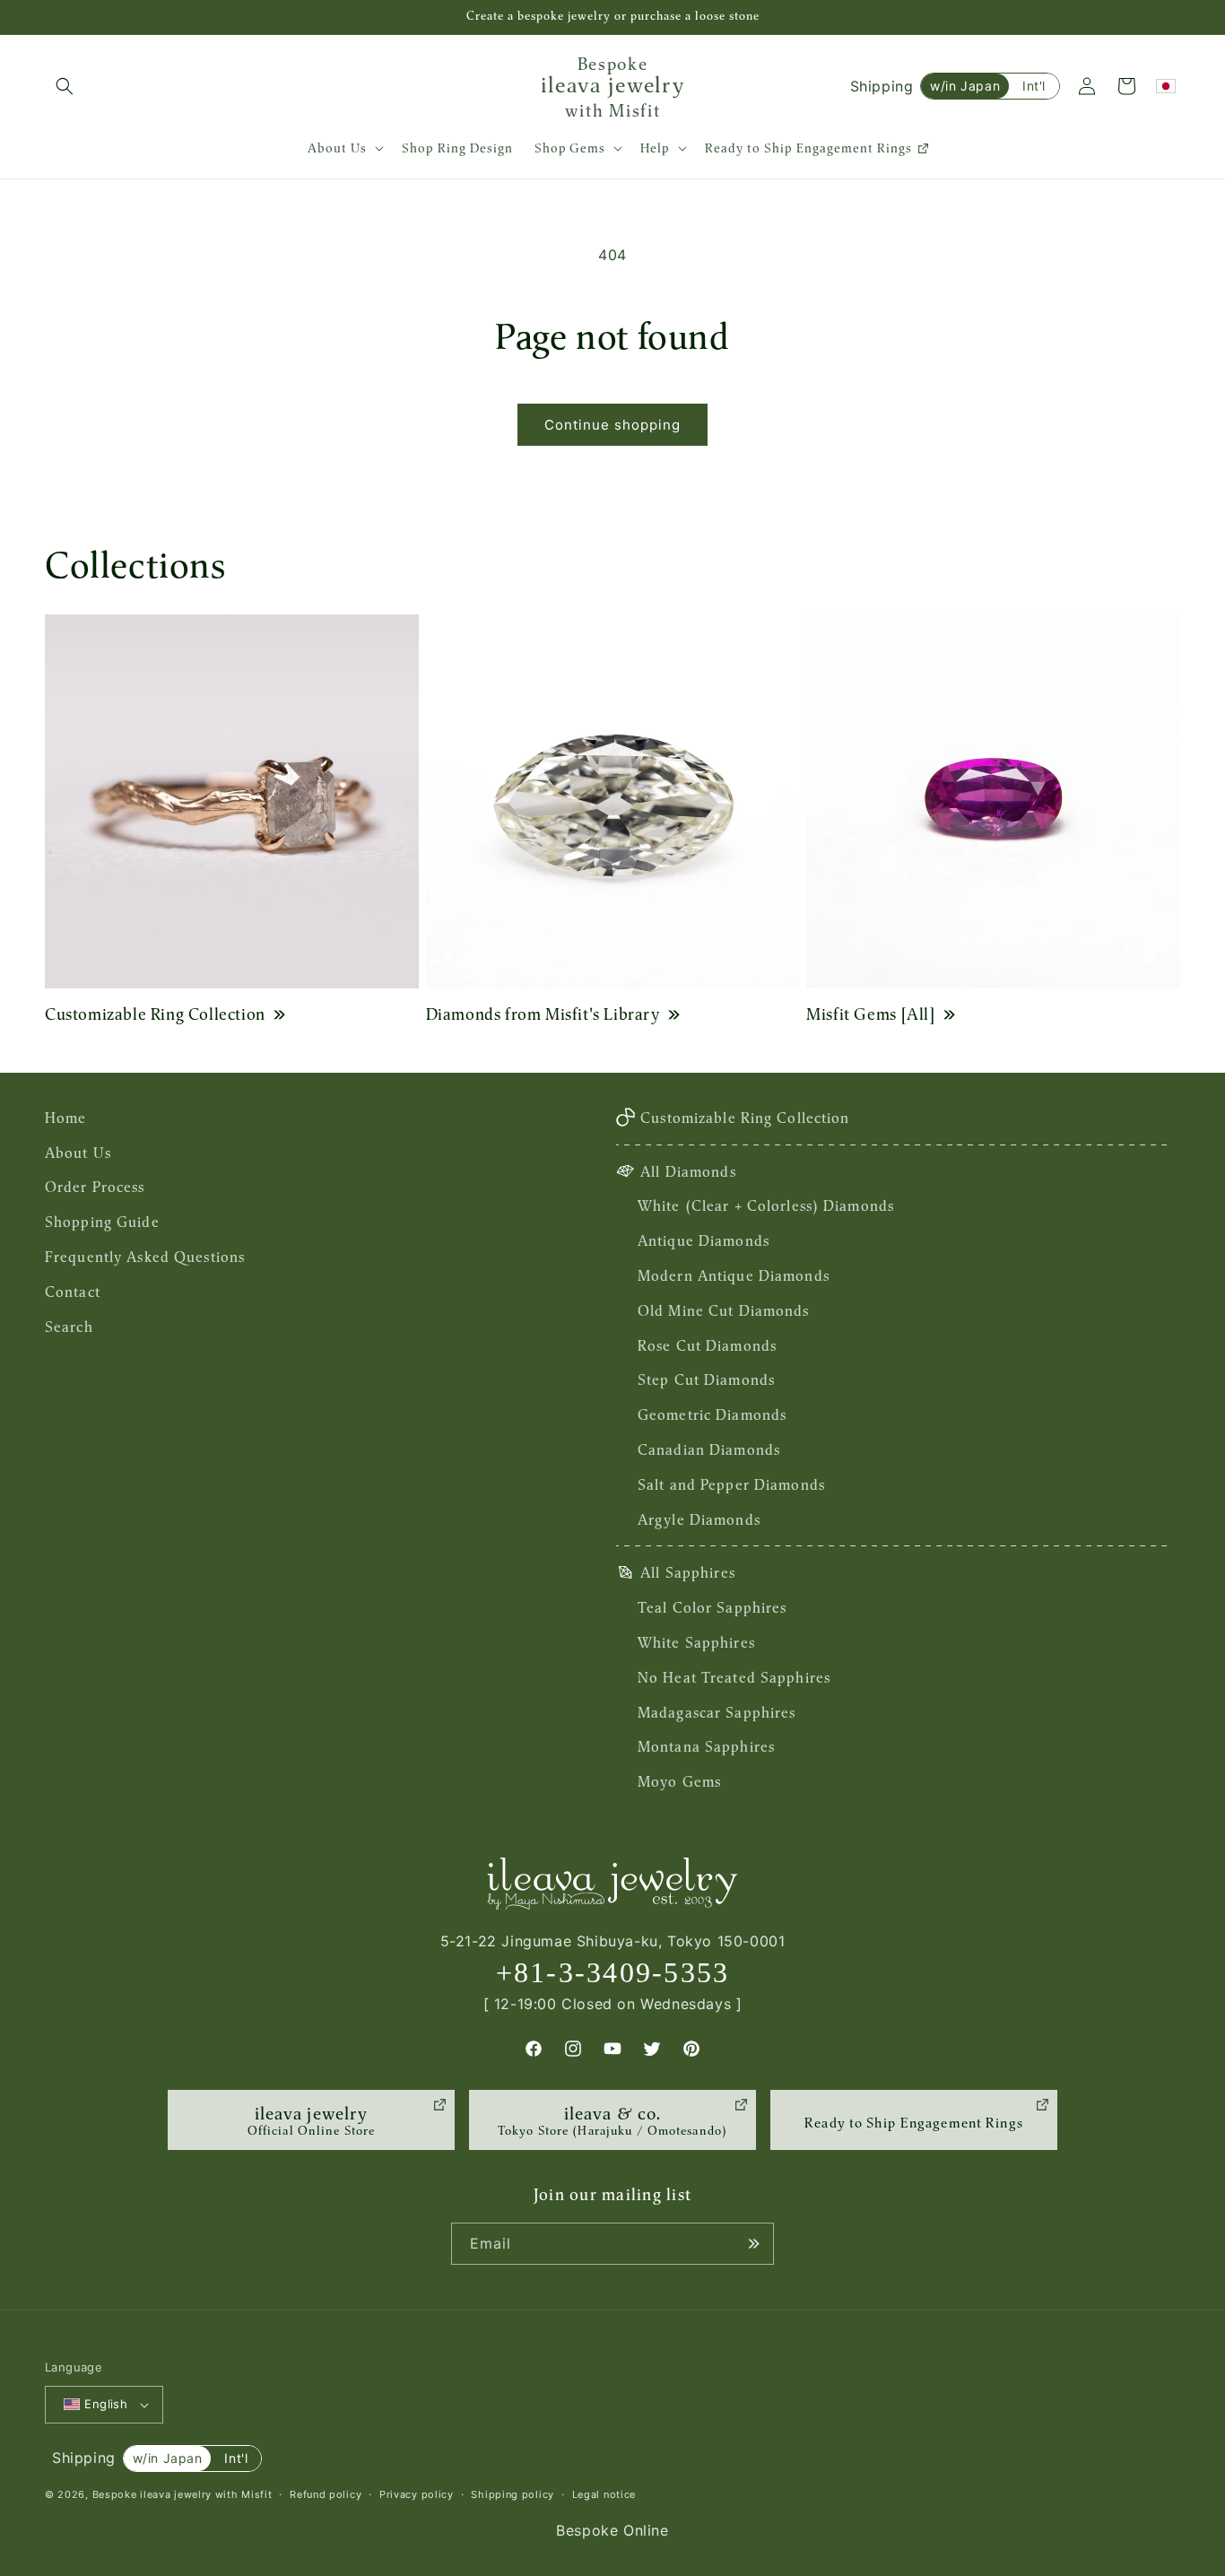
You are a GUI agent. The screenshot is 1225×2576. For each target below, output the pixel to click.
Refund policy (326, 2494)
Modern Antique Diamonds (734, 1275)
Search (69, 1327)
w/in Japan (965, 86)
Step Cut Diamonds (706, 1379)
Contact (73, 1292)
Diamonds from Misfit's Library (543, 1014)
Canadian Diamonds (709, 1449)
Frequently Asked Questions (145, 1257)
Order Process (95, 1187)
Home (65, 1118)
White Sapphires (696, 1642)
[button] (65, 86)
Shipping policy (513, 2494)
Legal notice (604, 2494)
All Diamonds (688, 1171)
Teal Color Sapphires (712, 1607)
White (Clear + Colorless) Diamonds (766, 1205)
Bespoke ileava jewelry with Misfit (182, 2494)
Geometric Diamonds (712, 1414)
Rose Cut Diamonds (707, 1345)
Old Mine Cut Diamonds (724, 1310)
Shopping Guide (102, 1222)
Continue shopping (612, 425)
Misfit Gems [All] (871, 1014)
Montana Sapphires (706, 1746)
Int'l (1034, 86)
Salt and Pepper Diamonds (731, 1484)
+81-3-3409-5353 (613, 1972)
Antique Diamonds (704, 1240)
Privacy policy (417, 2494)
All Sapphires (688, 1572)
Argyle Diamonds (699, 1519)
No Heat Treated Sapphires (734, 1677)
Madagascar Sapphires (717, 1712)
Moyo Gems (679, 1781)
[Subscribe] (753, 2244)
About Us (78, 1153)
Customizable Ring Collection (155, 1014)
